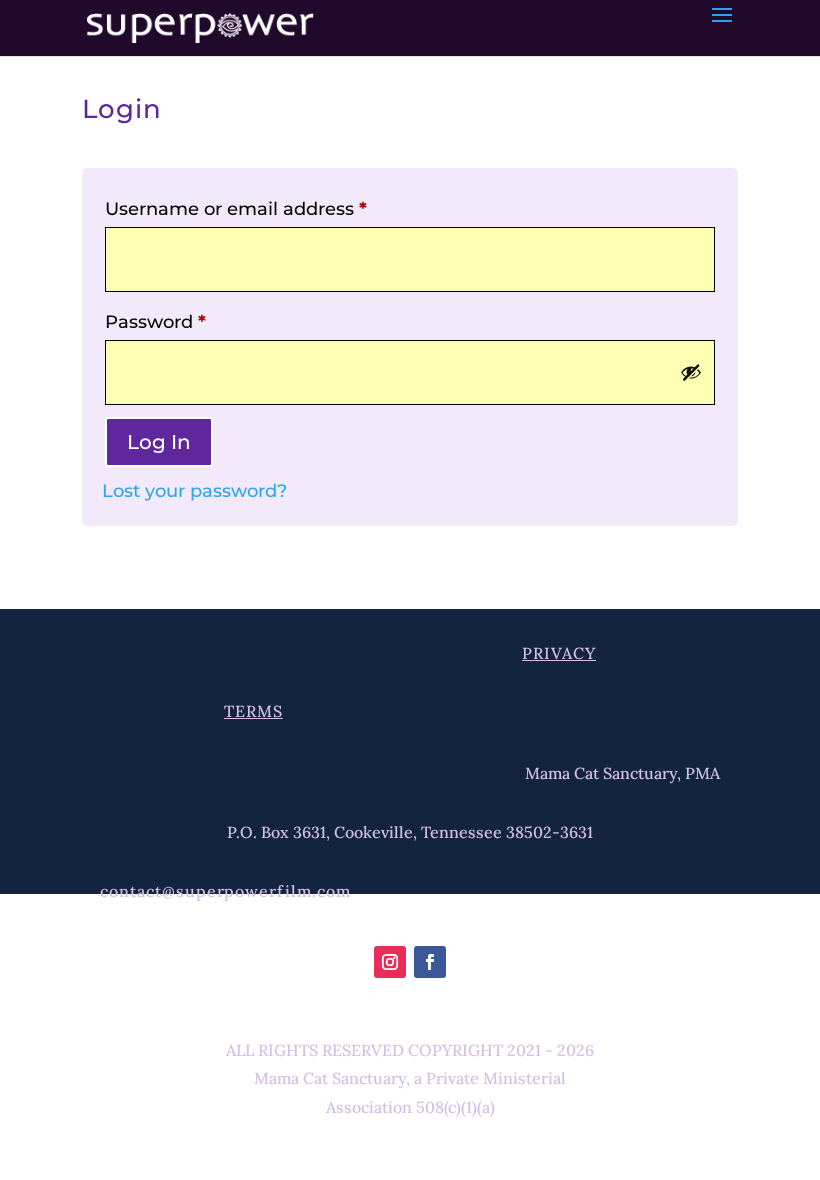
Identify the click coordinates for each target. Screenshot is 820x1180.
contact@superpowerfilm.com (225, 891)
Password (155, 322)
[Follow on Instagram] (390, 962)
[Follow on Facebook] (430, 962)
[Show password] (691, 372)
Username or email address (236, 209)
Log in (159, 442)
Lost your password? (194, 491)
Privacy (559, 653)
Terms (253, 711)
